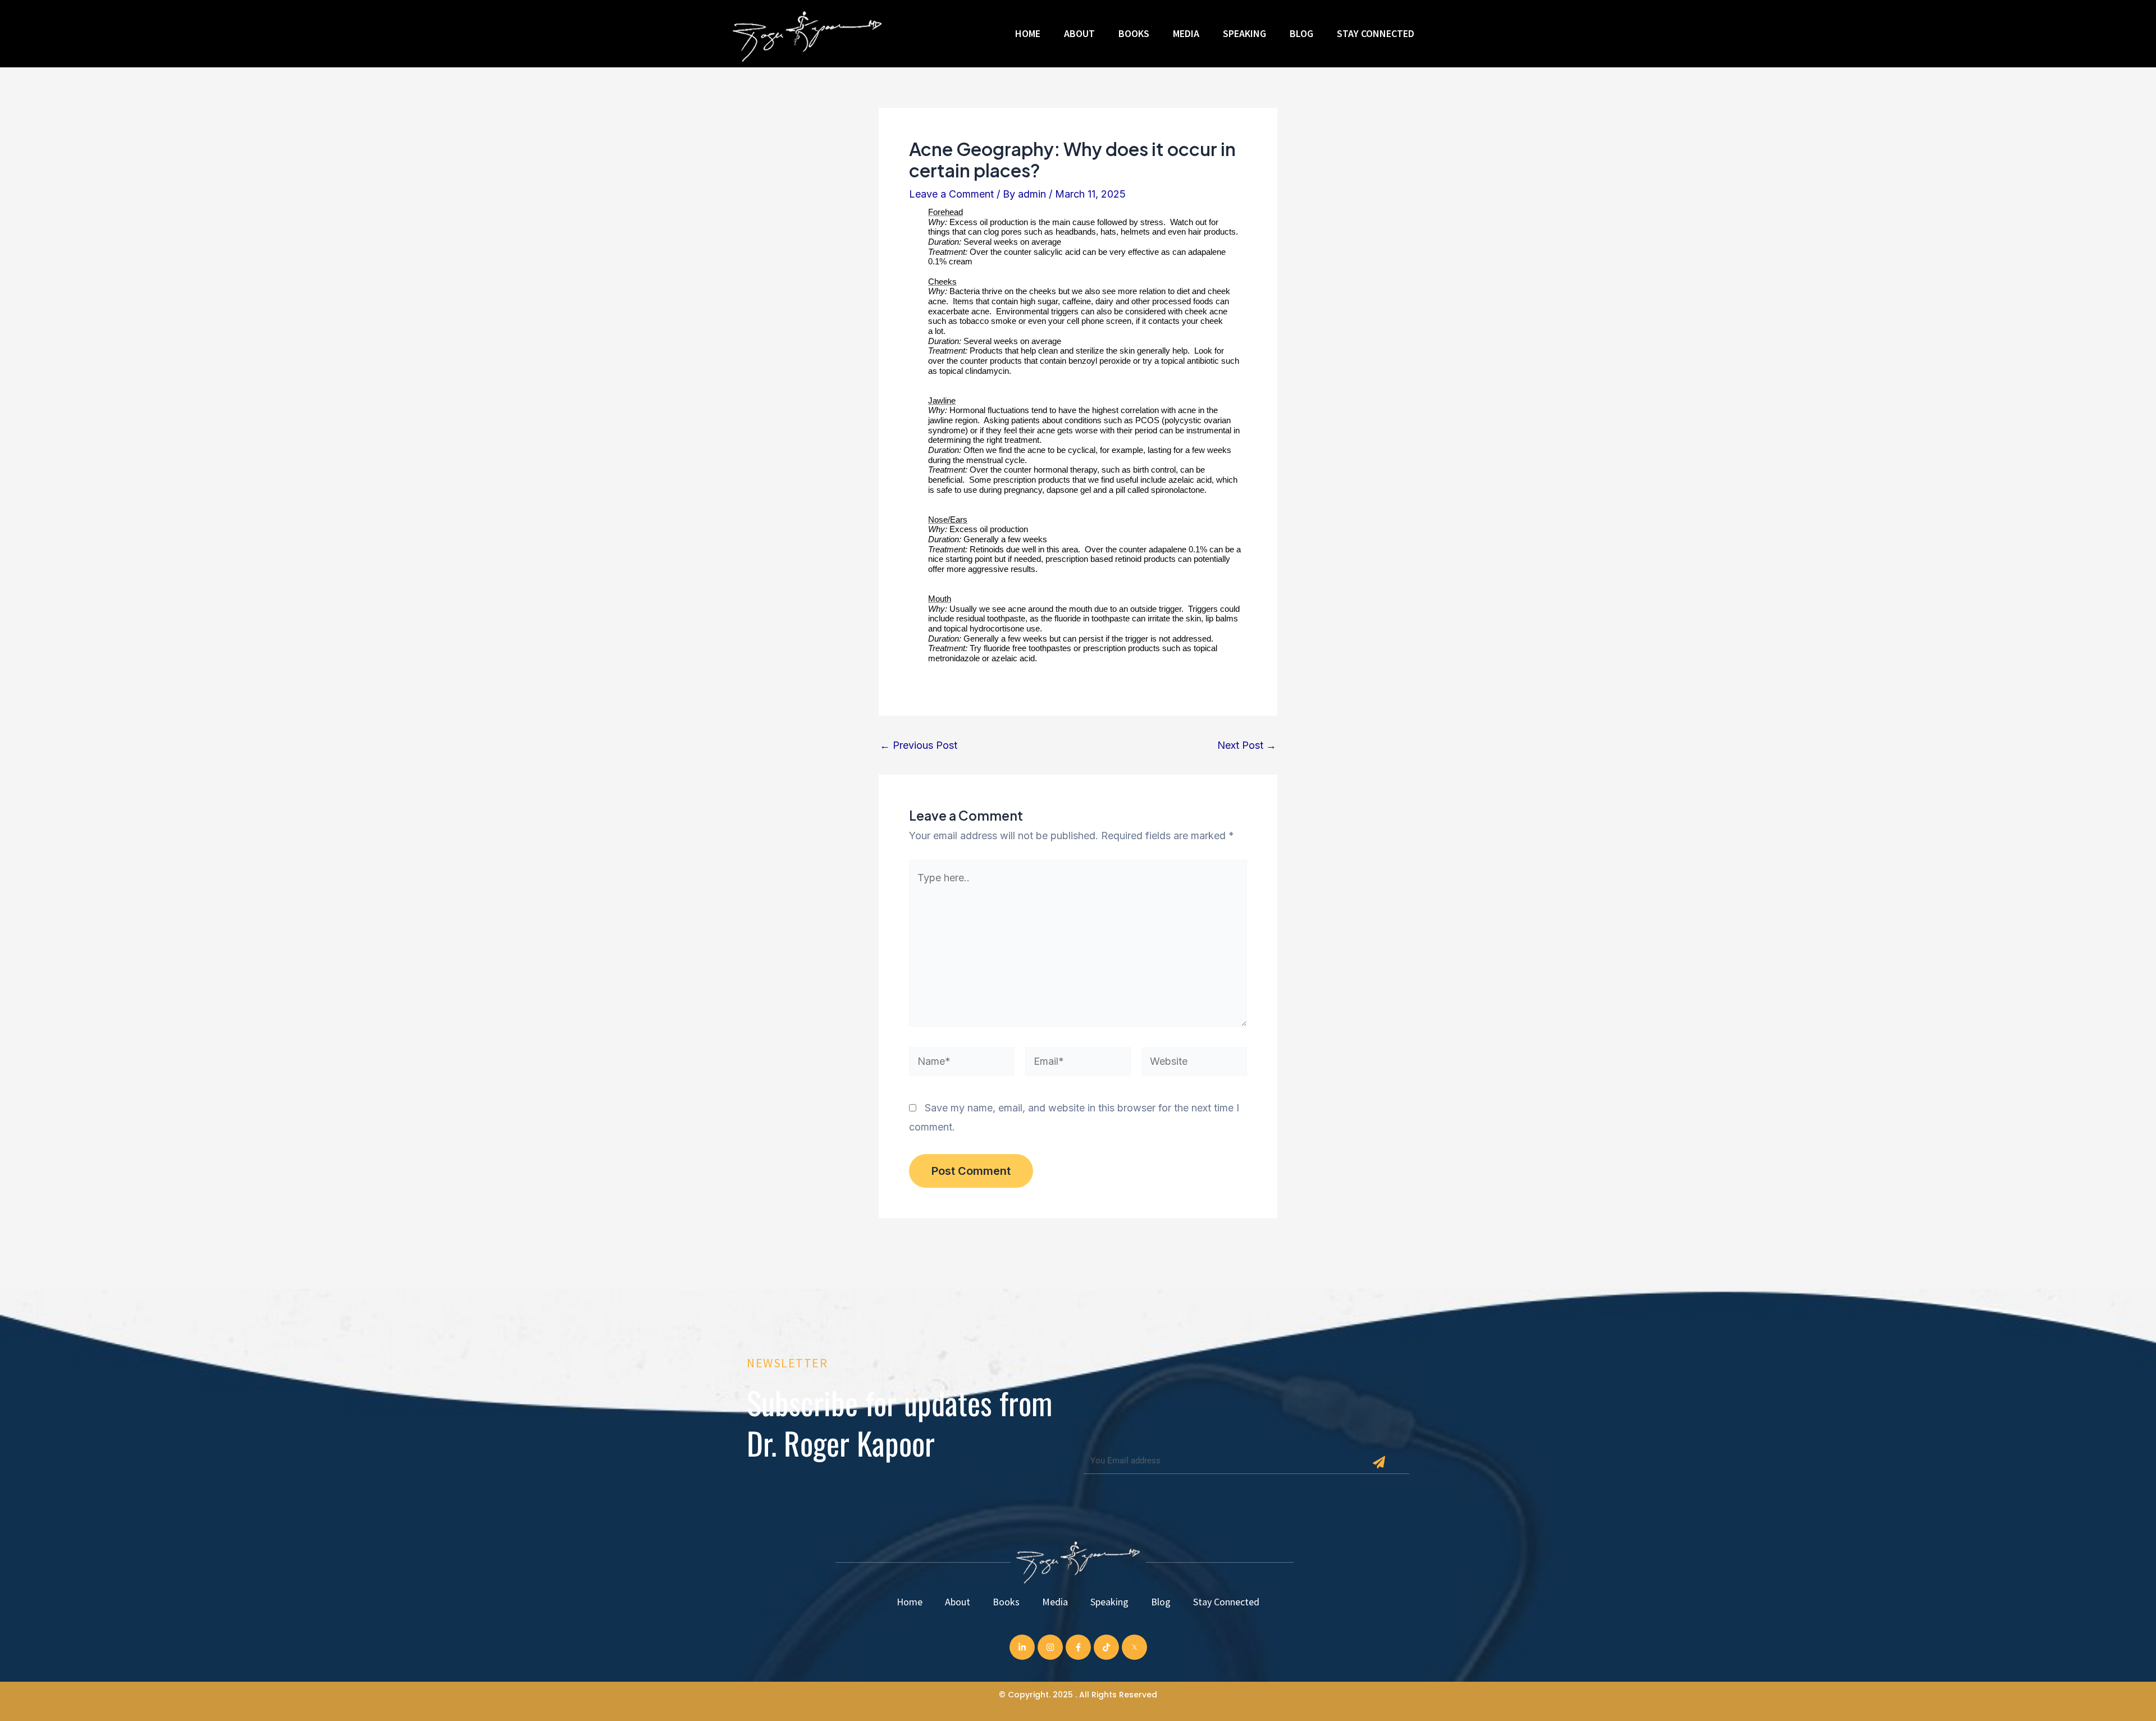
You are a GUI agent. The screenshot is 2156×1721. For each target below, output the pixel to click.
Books (1134, 33)
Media (1186, 33)
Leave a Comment (951, 194)
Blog (1301, 33)
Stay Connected (1376, 33)
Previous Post (919, 745)
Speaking (1244, 33)
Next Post (1247, 745)
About (1079, 33)
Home (1028, 33)
